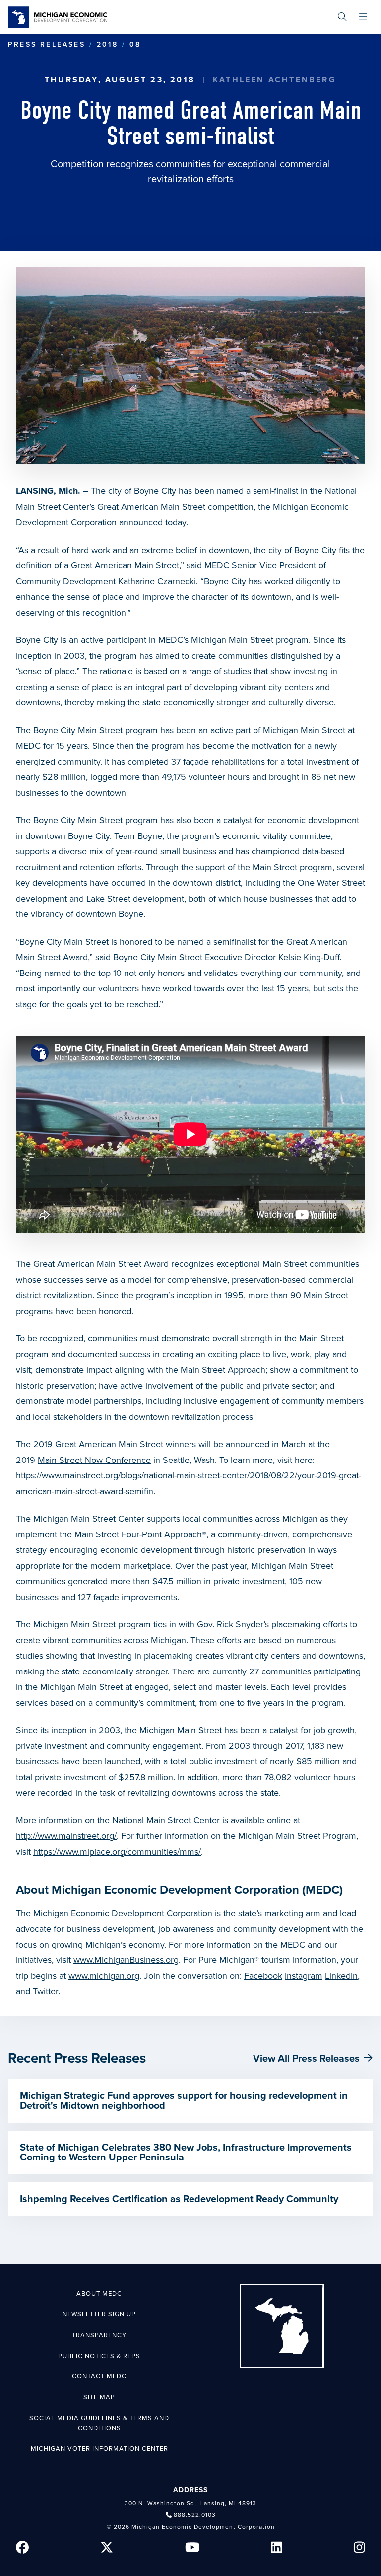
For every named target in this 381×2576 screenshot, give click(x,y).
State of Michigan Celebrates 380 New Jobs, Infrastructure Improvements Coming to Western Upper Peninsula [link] (186, 2153)
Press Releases (47, 44)
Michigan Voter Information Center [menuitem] (99, 2449)
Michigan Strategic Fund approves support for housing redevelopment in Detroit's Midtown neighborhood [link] (184, 2101)
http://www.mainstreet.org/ (66, 1836)
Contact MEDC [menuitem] (99, 2376)
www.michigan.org (104, 1976)
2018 (107, 44)
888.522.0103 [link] (195, 2515)
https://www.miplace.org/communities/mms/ (117, 1852)
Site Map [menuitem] (99, 2397)
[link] (58, 17)
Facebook (263, 1976)
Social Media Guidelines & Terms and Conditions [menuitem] (99, 2423)
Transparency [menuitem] (99, 2335)
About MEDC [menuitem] (99, 2294)
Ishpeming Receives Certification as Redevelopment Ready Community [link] (179, 2199)
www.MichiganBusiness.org (126, 1960)
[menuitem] (342, 17)
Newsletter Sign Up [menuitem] (99, 2314)
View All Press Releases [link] (306, 2059)
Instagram (304, 1976)
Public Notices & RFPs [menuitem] (99, 2356)
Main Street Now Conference (94, 1460)
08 (135, 44)
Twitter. (46, 1991)
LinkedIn (341, 1976)
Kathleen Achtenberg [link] (275, 80)
